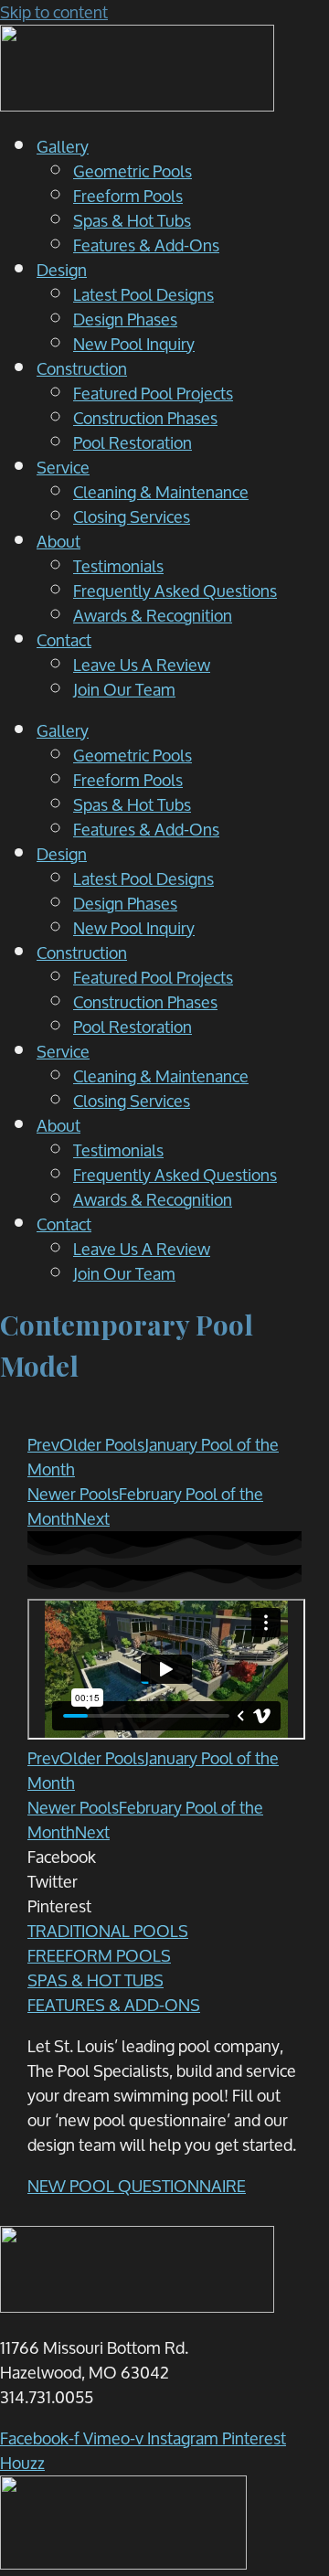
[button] (164, 1857)
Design (62, 270)
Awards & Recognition (153, 615)
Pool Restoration (133, 442)
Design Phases (125, 319)
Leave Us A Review (142, 665)
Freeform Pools (128, 196)
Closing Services (132, 516)
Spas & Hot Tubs (132, 220)
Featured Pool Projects (153, 393)
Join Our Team (124, 689)
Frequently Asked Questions (175, 591)
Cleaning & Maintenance (161, 492)
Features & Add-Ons (146, 245)
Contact (64, 640)
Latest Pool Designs (143, 294)
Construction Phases (145, 418)
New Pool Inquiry (134, 344)
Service (63, 467)
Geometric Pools (133, 171)
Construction (82, 368)
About (58, 541)
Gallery (63, 146)
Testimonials (118, 566)
